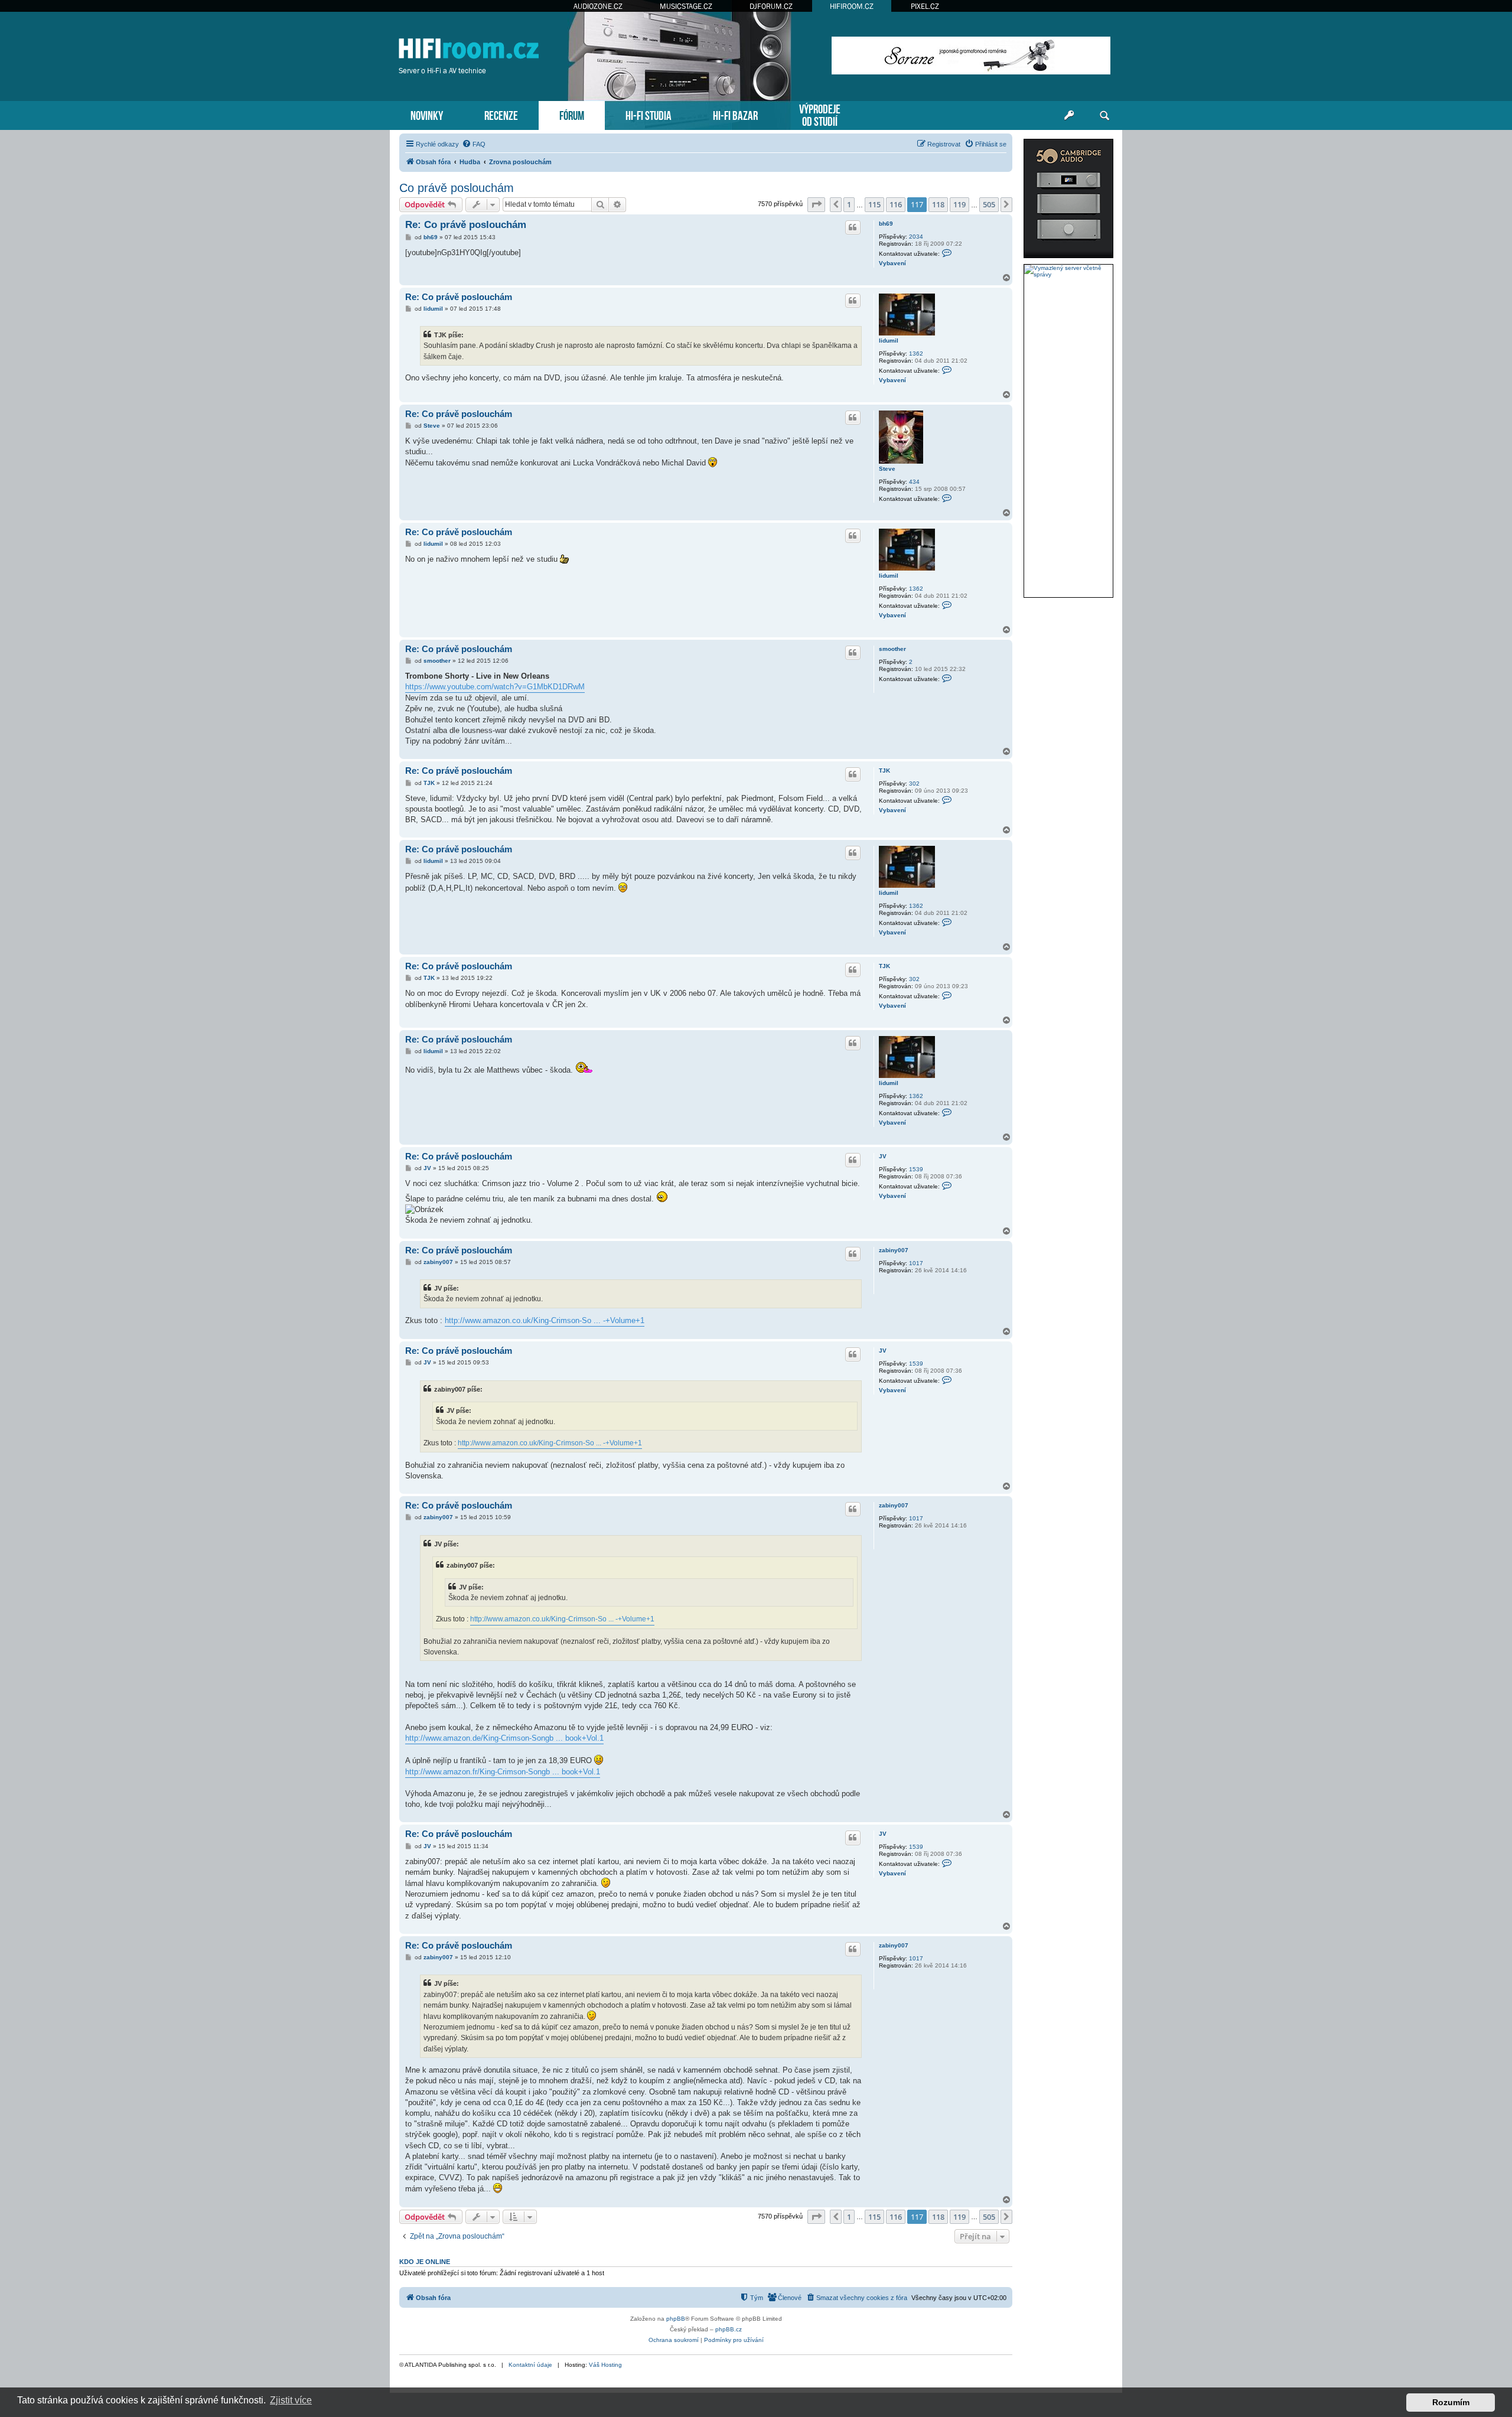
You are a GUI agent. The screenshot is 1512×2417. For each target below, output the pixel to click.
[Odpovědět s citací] (853, 227)
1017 (916, 1263)
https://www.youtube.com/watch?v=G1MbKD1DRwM (495, 687)
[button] (816, 204)
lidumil (889, 341)
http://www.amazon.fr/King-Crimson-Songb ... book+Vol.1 (503, 1772)
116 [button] (896, 204)
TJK (884, 771)
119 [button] (959, 204)
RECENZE (501, 114)
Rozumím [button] (1451, 2402)
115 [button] (874, 204)
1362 (916, 354)
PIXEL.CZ (925, 6)
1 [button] (849, 204)
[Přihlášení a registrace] (1069, 116)
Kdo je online (425, 2262)
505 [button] (989, 204)
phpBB (676, 2319)
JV (883, 1156)
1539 (916, 1169)
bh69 (886, 224)
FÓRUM (572, 114)
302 (914, 784)
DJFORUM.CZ (771, 6)
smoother (892, 649)
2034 (916, 237)
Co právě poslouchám (457, 188)
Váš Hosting (605, 2365)
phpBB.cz (729, 2329)
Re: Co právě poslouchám (466, 225)
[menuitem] (474, 144)
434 (914, 482)
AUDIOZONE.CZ (598, 6)
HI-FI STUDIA (649, 114)
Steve (887, 469)
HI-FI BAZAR (735, 114)
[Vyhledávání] (1104, 116)
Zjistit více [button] (291, 2400)
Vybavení (892, 263)
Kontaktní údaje (530, 2365)
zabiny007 (894, 1250)
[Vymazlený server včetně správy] (1068, 271)
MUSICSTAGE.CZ (686, 6)
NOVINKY (427, 114)
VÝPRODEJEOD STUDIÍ (820, 114)
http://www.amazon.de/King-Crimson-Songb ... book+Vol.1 (504, 1738)
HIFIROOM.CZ (852, 6)
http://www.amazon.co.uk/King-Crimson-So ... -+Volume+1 (545, 1320)
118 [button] (938, 204)
